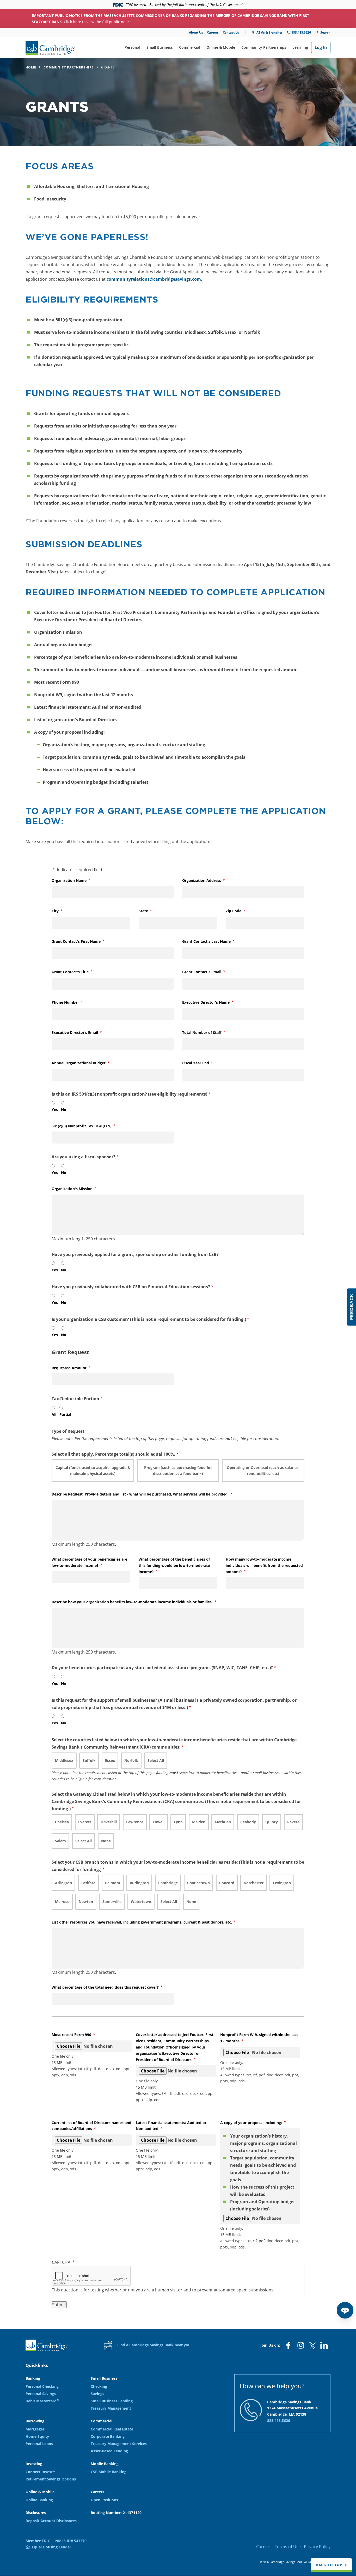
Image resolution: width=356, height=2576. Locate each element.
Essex (110, 1760)
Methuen (223, 1822)
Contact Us (231, 32)
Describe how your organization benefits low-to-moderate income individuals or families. (141, 1602)
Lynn (178, 1822)
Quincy (272, 1822)
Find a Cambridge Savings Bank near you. (154, 2345)
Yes (55, 1110)
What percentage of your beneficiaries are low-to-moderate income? (89, 1562)
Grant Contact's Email (210, 972)
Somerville (112, 1902)
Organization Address (210, 880)
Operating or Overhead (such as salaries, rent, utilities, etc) (263, 1471)
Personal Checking (42, 2386)
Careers (213, 32)
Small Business (160, 47)
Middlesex (64, 1760)
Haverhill (109, 1822)
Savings (97, 2394)
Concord (227, 1883)
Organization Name (78, 880)
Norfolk (131, 1760)
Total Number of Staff (210, 1032)
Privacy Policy (317, 2547)
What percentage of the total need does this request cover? (113, 1987)
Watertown (141, 1902)
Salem (60, 1841)
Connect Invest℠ (40, 2472)
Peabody (248, 1822)
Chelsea (62, 1822)
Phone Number (74, 1002)
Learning (300, 47)
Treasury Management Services (119, 2444)
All (54, 1414)
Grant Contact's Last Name (215, 941)
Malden (199, 1822)
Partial (65, 1414)
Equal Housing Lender (51, 2547)
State (152, 911)
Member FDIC (38, 2541)
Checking (99, 2386)
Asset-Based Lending (109, 2451)
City (64, 911)
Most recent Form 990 (80, 2035)
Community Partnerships (264, 47)
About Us (196, 32)
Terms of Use (288, 2547)
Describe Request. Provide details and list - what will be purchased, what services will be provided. (149, 1494)
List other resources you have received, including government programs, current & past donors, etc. (150, 1922)
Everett (85, 1822)
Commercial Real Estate (112, 2429)
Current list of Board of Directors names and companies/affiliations (91, 2126)
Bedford (88, 1883)
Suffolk (89, 1760)
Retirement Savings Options (51, 2479)
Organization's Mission (81, 1189)
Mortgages (35, 2429)
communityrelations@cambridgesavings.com (154, 279)
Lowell (159, 1822)
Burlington (139, 1883)
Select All (156, 1760)
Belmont (113, 1883)
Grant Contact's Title (79, 972)
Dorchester (254, 1883)
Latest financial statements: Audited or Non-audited (171, 2126)
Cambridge (168, 1883)
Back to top (329, 2565)
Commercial (190, 47)
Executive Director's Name (214, 1002)
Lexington (282, 1883)
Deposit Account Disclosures (51, 2521)
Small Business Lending (112, 2401)
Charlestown (198, 1883)
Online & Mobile (221, 47)
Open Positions (104, 2500)
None (106, 1841)
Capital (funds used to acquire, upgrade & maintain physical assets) (93, 1471)
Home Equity (37, 2436)
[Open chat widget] (345, 2310)
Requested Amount (78, 1368)
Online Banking (39, 2500)
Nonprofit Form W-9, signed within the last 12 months (259, 2038)
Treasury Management (111, 2408)
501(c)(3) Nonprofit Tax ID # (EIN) (90, 1126)
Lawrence (135, 1822)
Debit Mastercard (42, 2401)
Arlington (63, 1883)
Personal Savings (41, 2394)
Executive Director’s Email (83, 1032)
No (64, 1110)
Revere (293, 1822)
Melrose (62, 1902)
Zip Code (242, 911)
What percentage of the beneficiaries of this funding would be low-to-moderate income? (174, 1565)
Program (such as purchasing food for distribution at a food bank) (178, 1471)
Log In (321, 47)
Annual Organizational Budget (87, 1063)
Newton (86, 1902)
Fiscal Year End (204, 1063)
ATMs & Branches (269, 32)
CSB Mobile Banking (109, 2472)
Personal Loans (39, 2444)
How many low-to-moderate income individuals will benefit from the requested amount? (264, 1565)
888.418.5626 (301, 32)
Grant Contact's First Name (85, 941)
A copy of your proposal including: (260, 2123)
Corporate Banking (108, 2436)
